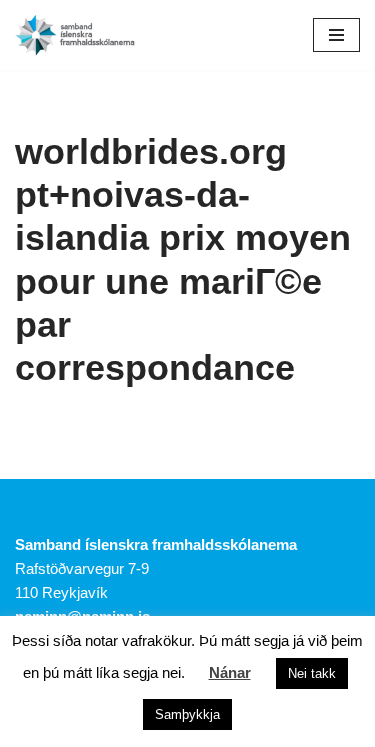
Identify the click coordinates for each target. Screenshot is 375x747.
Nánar (230, 672)
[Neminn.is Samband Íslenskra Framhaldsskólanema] (75, 35)
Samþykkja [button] (187, 714)
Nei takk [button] (312, 673)
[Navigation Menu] (336, 35)
